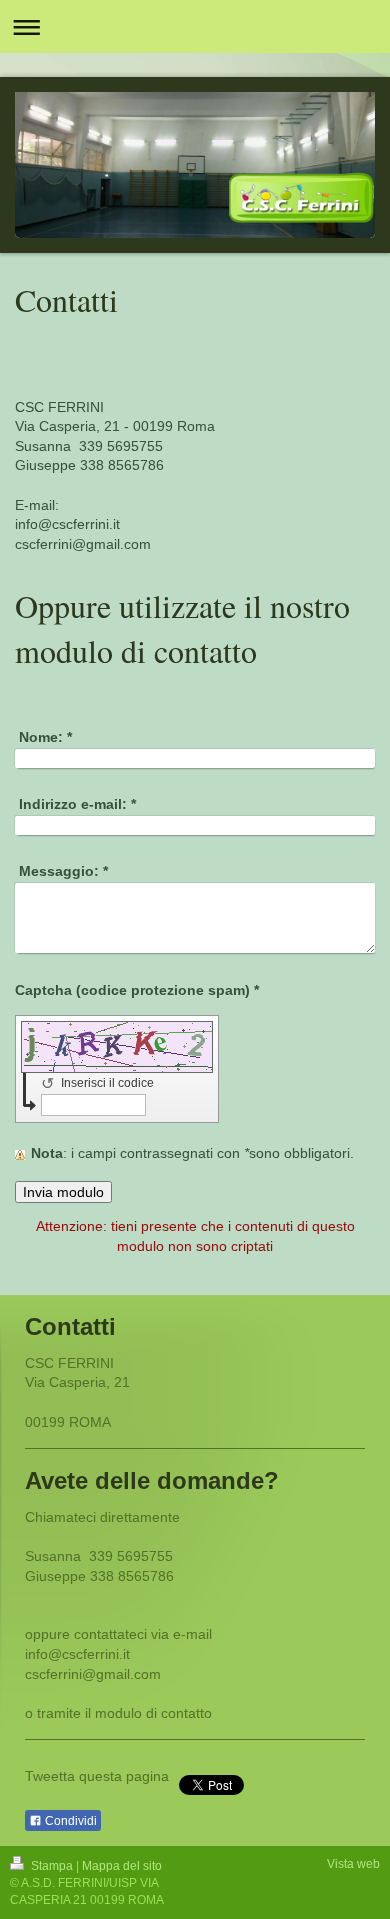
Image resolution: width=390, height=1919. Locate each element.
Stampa (52, 1866)
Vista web (353, 1864)
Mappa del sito (122, 1866)
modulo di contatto (153, 1713)
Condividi (69, 1821)
